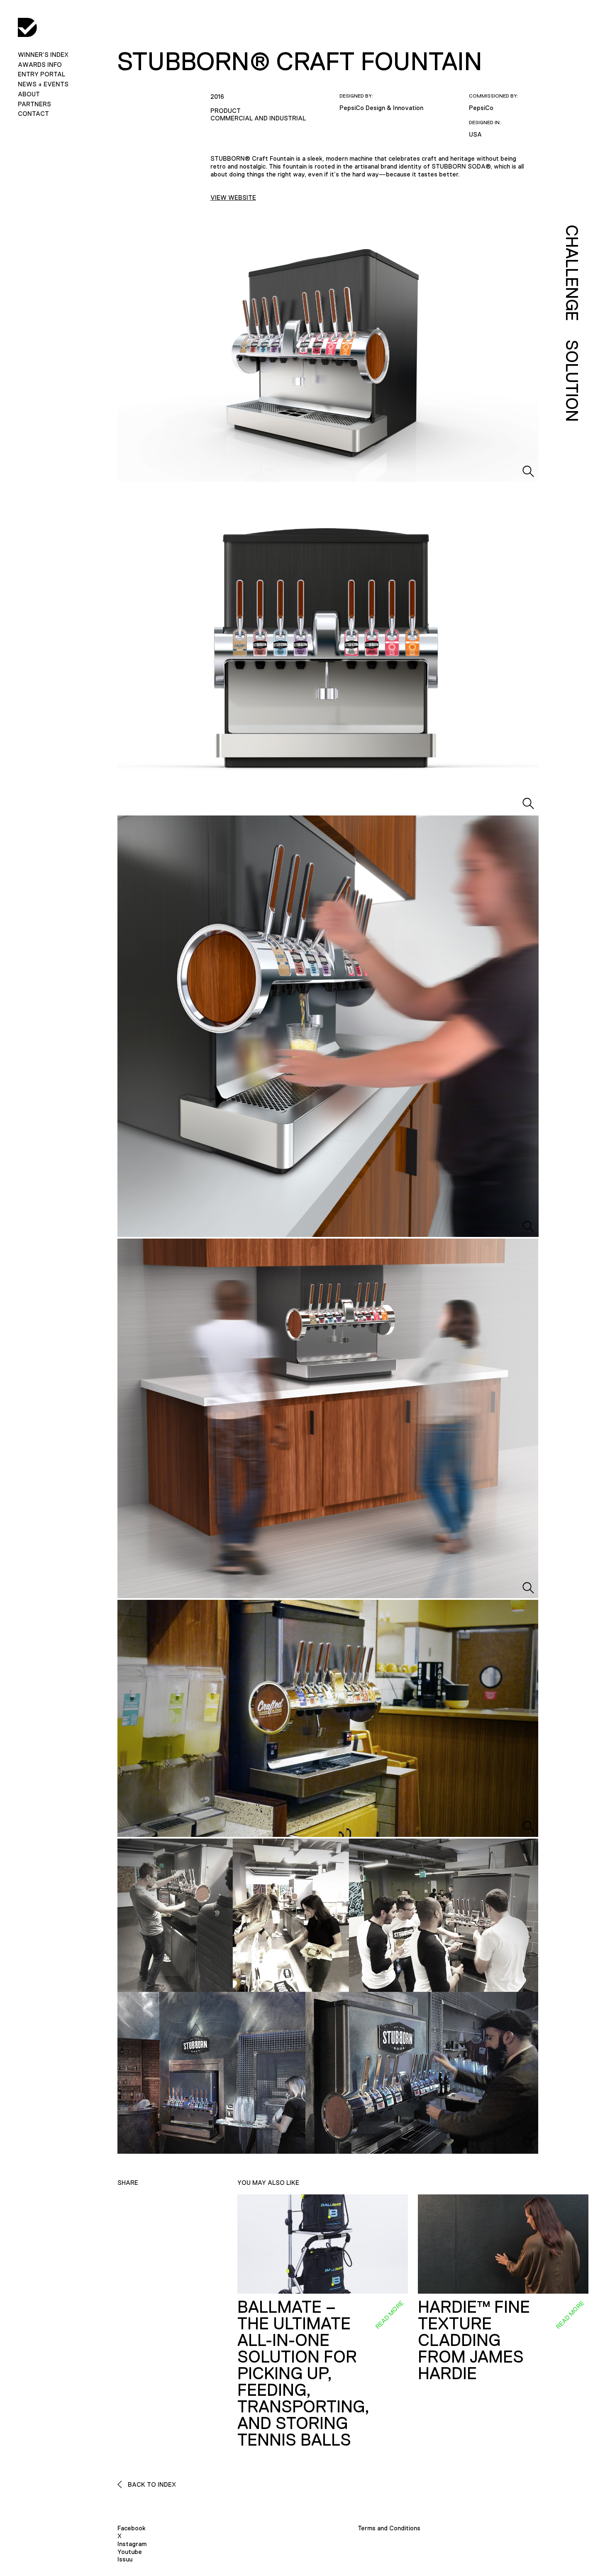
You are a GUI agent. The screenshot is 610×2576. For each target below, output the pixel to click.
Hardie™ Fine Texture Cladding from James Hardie (474, 2340)
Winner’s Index (43, 55)
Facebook (132, 2528)
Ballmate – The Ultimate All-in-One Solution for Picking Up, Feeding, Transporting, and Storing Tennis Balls (303, 2373)
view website (233, 197)
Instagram (132, 2544)
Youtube (130, 2552)
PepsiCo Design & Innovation (381, 108)
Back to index (151, 2484)
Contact (33, 114)
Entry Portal (41, 74)
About (29, 94)
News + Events (43, 84)
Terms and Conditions (389, 2528)
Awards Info (40, 65)
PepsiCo (481, 108)
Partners (34, 104)
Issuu (125, 2559)
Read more (389, 2314)
